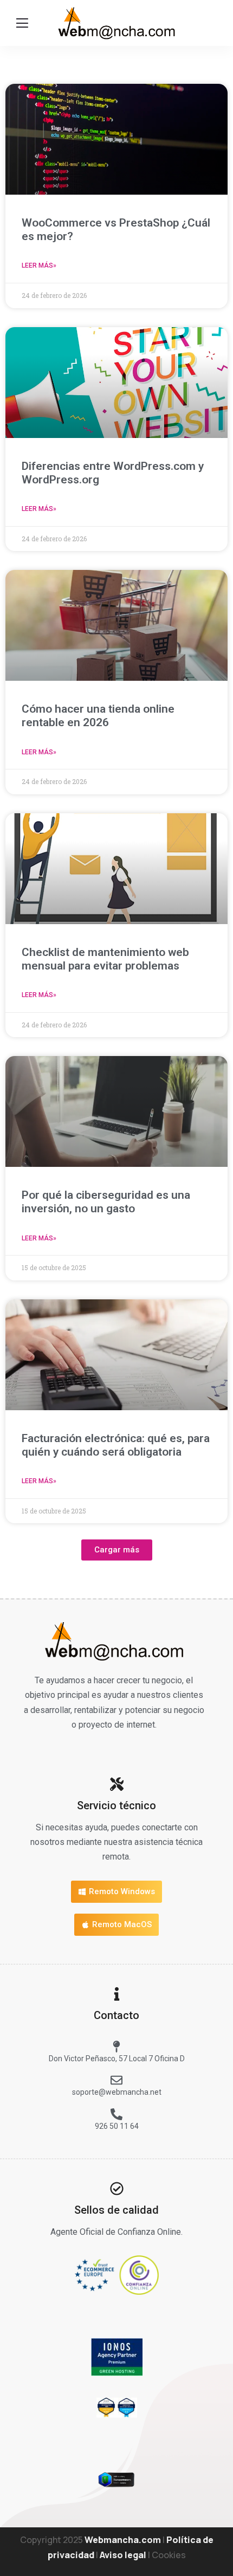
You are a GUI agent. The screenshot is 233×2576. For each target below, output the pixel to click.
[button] (117, 1550)
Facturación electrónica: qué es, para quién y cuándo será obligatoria (116, 1445)
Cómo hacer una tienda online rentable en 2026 (98, 716)
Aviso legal (123, 2555)
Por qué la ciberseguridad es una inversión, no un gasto (106, 1202)
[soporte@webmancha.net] (116, 2080)
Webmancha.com (123, 2540)
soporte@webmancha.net (117, 2092)
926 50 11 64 (117, 2126)
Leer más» (39, 265)
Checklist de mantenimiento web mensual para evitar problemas (105, 959)
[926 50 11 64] (116, 2114)
